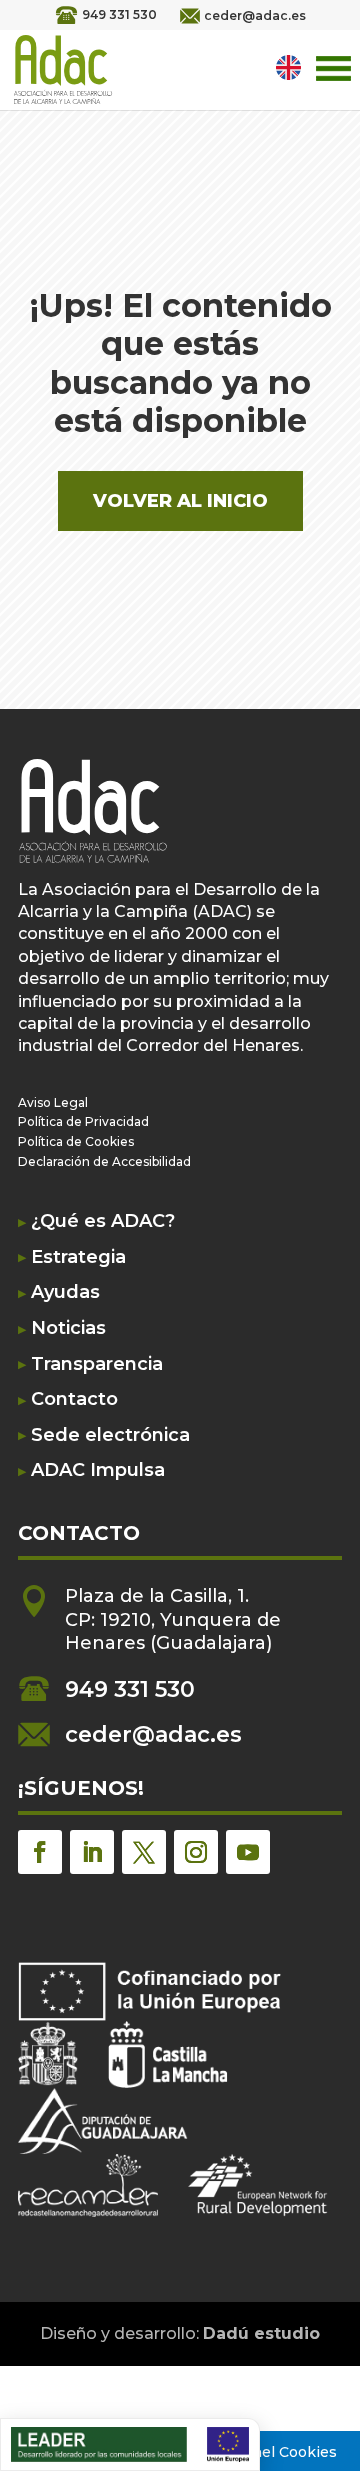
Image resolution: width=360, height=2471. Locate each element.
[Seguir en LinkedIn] (92, 1852)
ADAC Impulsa (98, 1470)
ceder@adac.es (255, 15)
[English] (291, 67)
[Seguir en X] (144, 1852)
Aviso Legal (53, 1102)
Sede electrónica (110, 1435)
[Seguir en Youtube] (248, 1852)
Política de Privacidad (83, 1121)
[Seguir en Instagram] (196, 1852)
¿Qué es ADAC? (103, 1221)
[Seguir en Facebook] (40, 1852)
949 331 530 (119, 14)
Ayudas (65, 1292)
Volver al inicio (180, 501)
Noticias (68, 1328)
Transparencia (97, 1364)
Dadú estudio (261, 2333)
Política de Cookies (76, 1141)
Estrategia (78, 1257)
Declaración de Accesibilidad (104, 1161)
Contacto (74, 1399)
